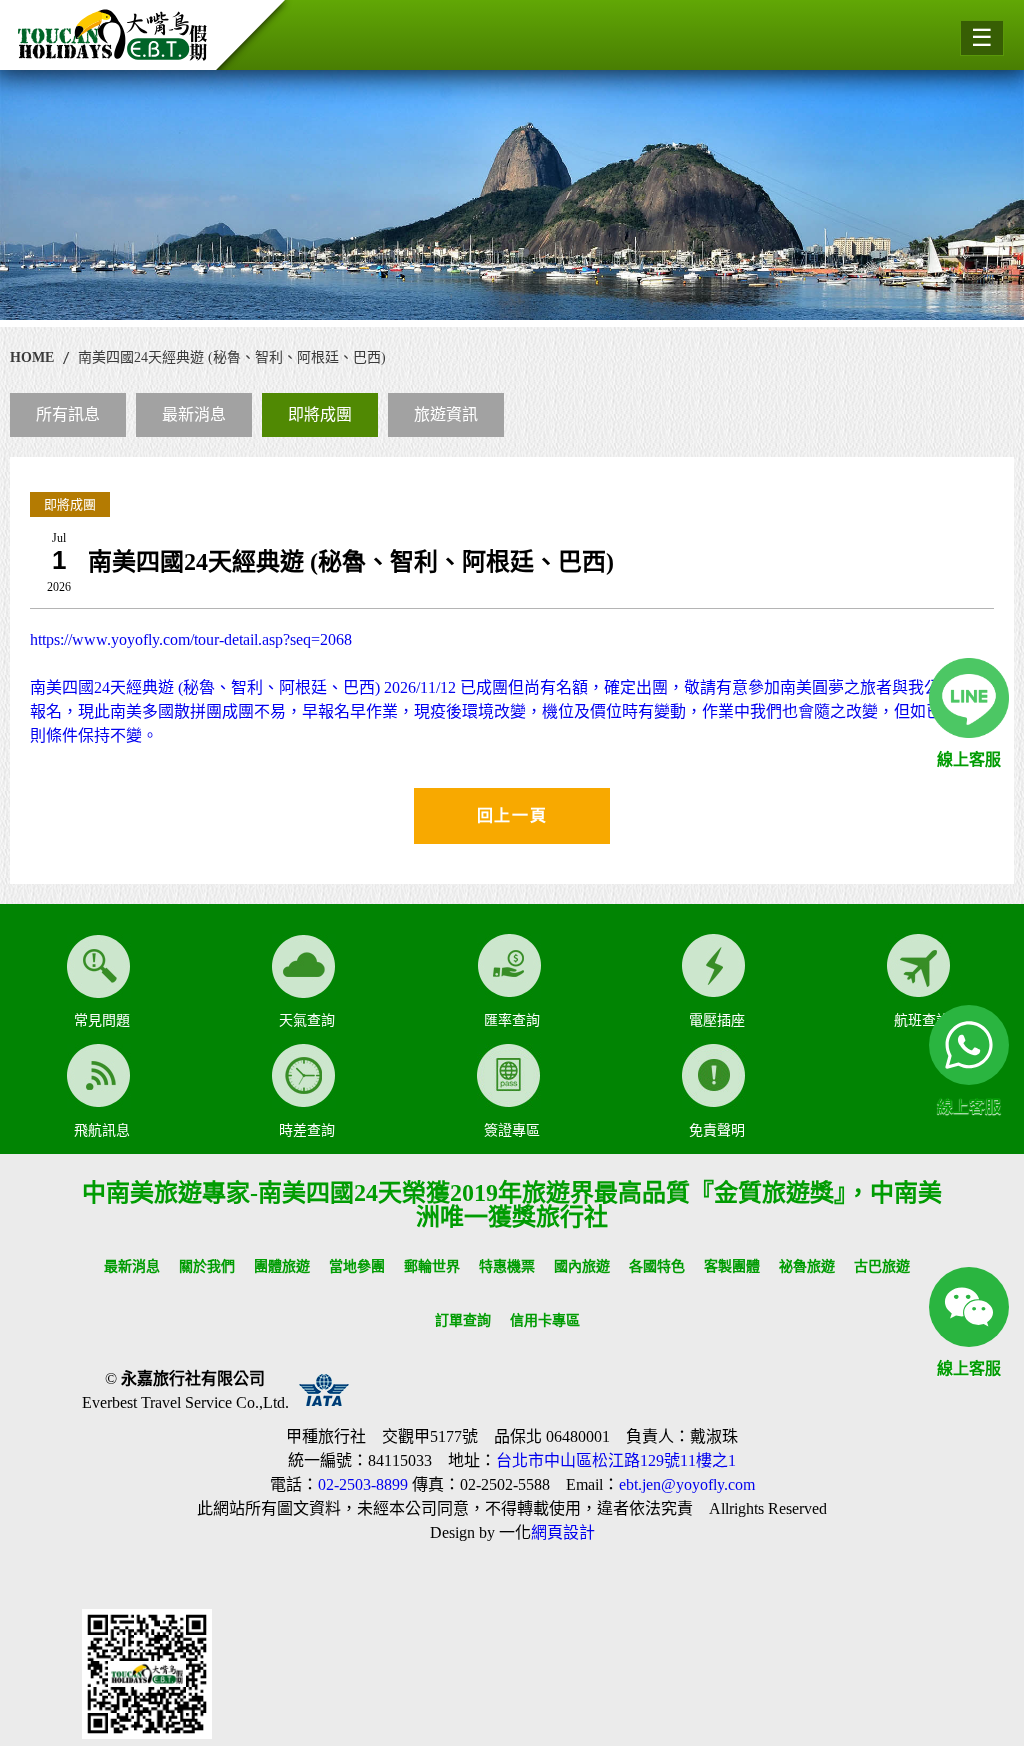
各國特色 (657, 1266)
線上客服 (969, 759)
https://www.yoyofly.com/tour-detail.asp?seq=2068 (510, 687)
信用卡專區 (545, 1320)
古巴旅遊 (882, 1266)
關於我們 (207, 1266)
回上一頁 (512, 815)
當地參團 (357, 1266)
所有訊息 (68, 414)
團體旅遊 (282, 1266)
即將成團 (320, 414)
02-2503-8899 (363, 1484)
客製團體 (732, 1266)
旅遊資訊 (446, 414)
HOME (32, 357)
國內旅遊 (582, 1266)
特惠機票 (507, 1266)
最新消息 (194, 414)
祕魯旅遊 (807, 1266)
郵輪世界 (432, 1266)
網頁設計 (563, 1532)
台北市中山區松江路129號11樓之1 (616, 1460)
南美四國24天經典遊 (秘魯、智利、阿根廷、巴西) (232, 357)
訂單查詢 (463, 1320)
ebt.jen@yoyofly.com (687, 1484)
